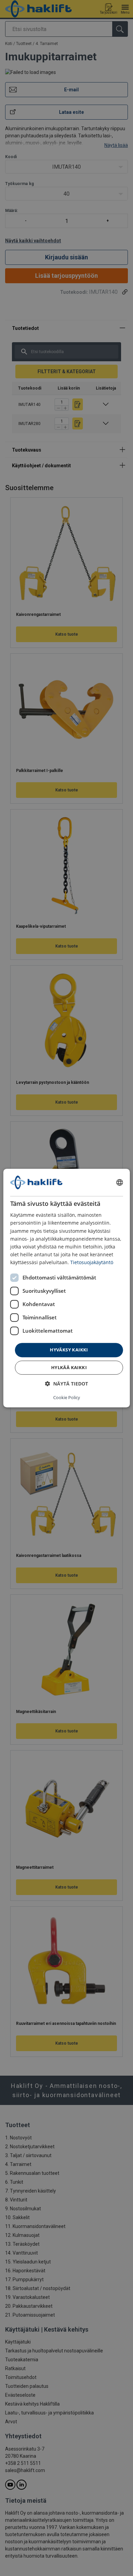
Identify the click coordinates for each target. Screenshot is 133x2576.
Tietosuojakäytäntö (92, 1262)
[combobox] (119, 1182)
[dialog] (67, 1288)
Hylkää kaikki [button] (69, 1367)
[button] (66, 1384)
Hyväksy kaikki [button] (69, 1350)
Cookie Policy (67, 1397)
